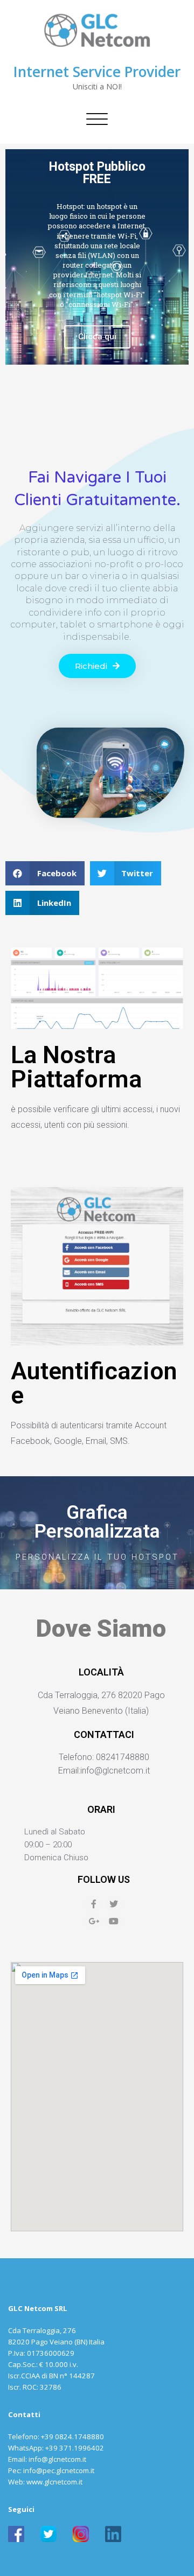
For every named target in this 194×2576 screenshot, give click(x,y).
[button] (97, 666)
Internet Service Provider (97, 72)
